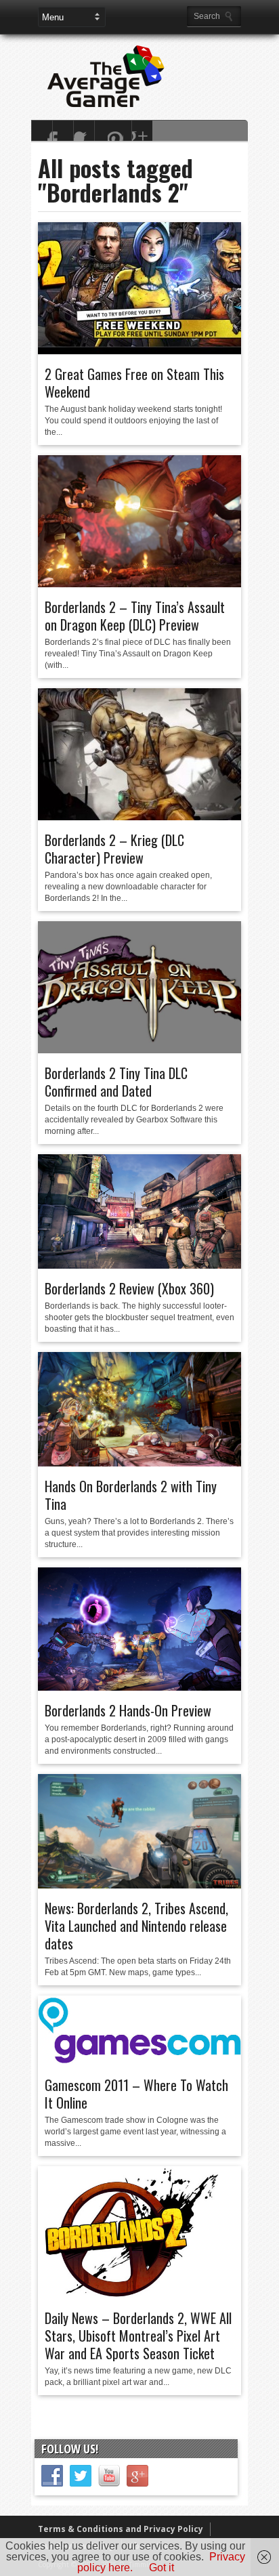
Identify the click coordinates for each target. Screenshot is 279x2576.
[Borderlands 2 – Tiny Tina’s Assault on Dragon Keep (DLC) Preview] (139, 584)
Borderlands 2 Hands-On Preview (128, 1710)
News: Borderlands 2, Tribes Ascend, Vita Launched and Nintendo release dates (136, 1926)
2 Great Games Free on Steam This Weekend (134, 383)
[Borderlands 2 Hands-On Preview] (139, 1687)
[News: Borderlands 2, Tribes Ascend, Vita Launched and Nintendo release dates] (139, 1885)
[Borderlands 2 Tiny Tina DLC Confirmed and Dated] (139, 1050)
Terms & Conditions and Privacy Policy (121, 2529)
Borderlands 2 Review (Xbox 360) (129, 1288)
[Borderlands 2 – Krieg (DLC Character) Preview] (139, 817)
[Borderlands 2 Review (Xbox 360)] (139, 1265)
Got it (162, 2568)
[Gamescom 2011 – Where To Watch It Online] (139, 2062)
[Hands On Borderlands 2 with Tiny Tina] (139, 1463)
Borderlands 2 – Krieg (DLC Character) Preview (114, 849)
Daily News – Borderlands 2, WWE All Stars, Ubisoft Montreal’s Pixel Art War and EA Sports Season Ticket (138, 2336)
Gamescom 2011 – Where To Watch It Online (136, 2094)
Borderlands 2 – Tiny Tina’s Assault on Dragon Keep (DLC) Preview (135, 616)
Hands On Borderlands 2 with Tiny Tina (131, 1495)
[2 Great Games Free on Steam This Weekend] (139, 351)
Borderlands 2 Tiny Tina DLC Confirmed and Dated (116, 1082)
